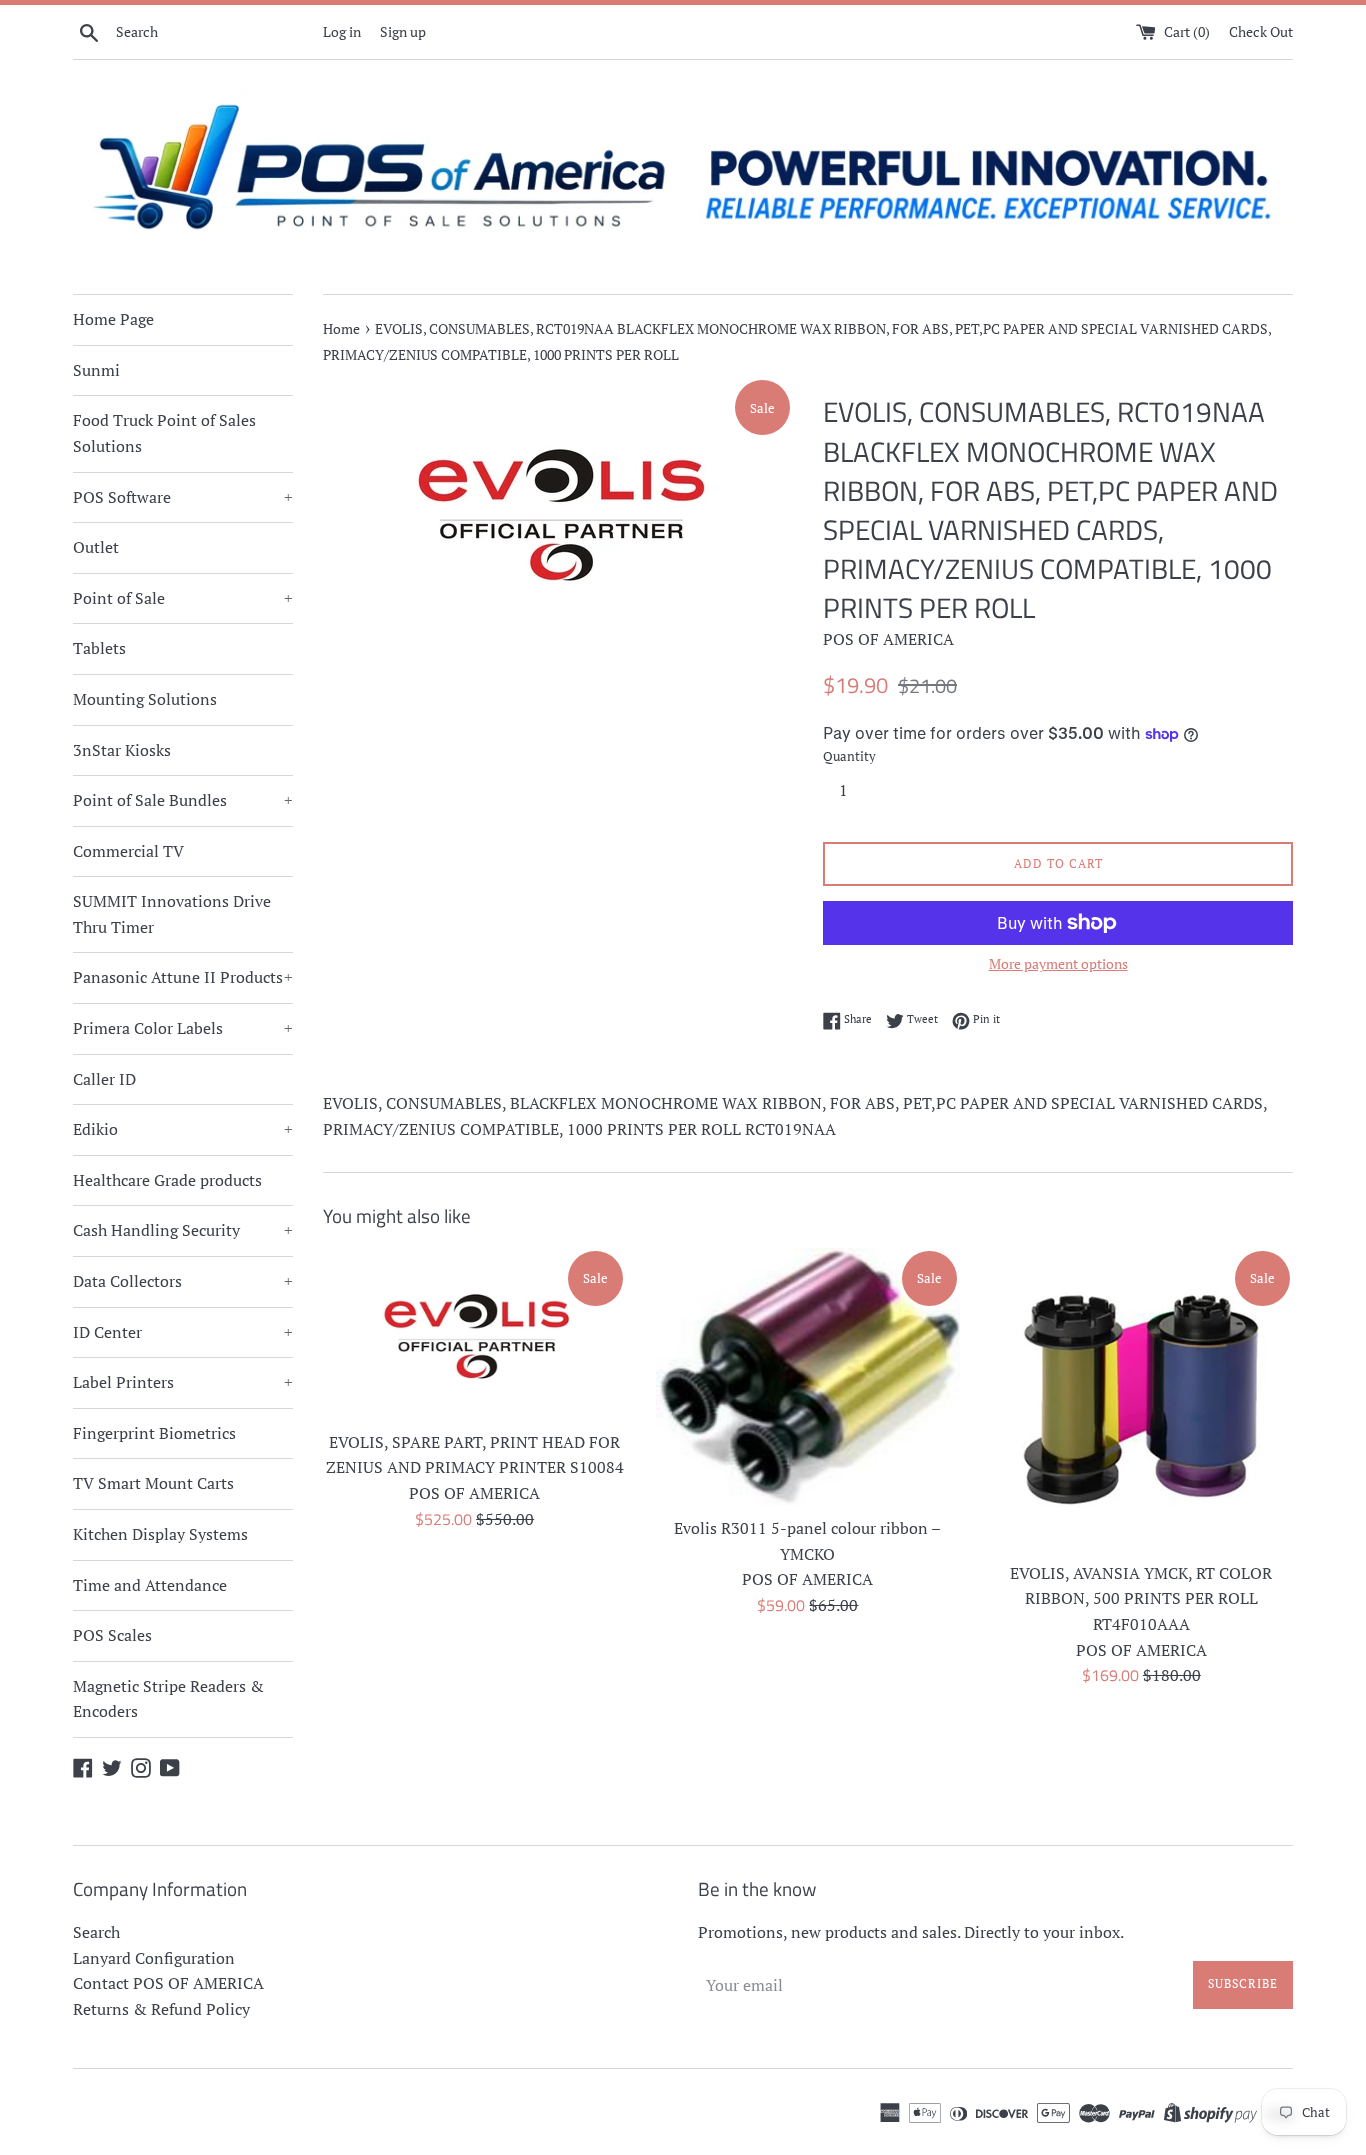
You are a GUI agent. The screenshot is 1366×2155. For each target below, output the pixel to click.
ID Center (183, 1332)
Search (96, 1932)
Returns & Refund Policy (161, 2009)
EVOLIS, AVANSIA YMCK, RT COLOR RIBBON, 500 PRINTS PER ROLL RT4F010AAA (1141, 1598)
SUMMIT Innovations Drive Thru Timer (172, 914)
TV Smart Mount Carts (153, 1483)
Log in (342, 31)
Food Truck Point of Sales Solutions (164, 433)
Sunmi (96, 370)
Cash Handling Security (183, 1230)
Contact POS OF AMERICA (168, 1983)
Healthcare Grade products (167, 1180)
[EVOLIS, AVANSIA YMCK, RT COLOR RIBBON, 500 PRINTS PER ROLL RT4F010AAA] (1141, 1399)
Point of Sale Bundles (183, 800)
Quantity (849, 756)
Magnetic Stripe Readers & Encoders (168, 1699)
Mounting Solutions (145, 699)
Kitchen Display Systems (160, 1534)
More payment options (1058, 963)
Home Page (113, 319)
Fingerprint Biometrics (154, 1433)
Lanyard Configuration (154, 1958)
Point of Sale (183, 598)
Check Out (1261, 31)
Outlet (96, 547)
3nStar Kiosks (122, 750)
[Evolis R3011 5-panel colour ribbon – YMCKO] (807, 1377)
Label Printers (183, 1382)
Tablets (99, 648)
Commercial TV (128, 851)
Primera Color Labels (183, 1028)
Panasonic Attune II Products (183, 977)
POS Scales (112, 1635)
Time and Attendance (150, 1585)
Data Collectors (183, 1281)
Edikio (183, 1129)
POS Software (183, 497)
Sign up (403, 31)
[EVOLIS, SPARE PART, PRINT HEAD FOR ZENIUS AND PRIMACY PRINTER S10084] (474, 1334)
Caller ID (104, 1079)
